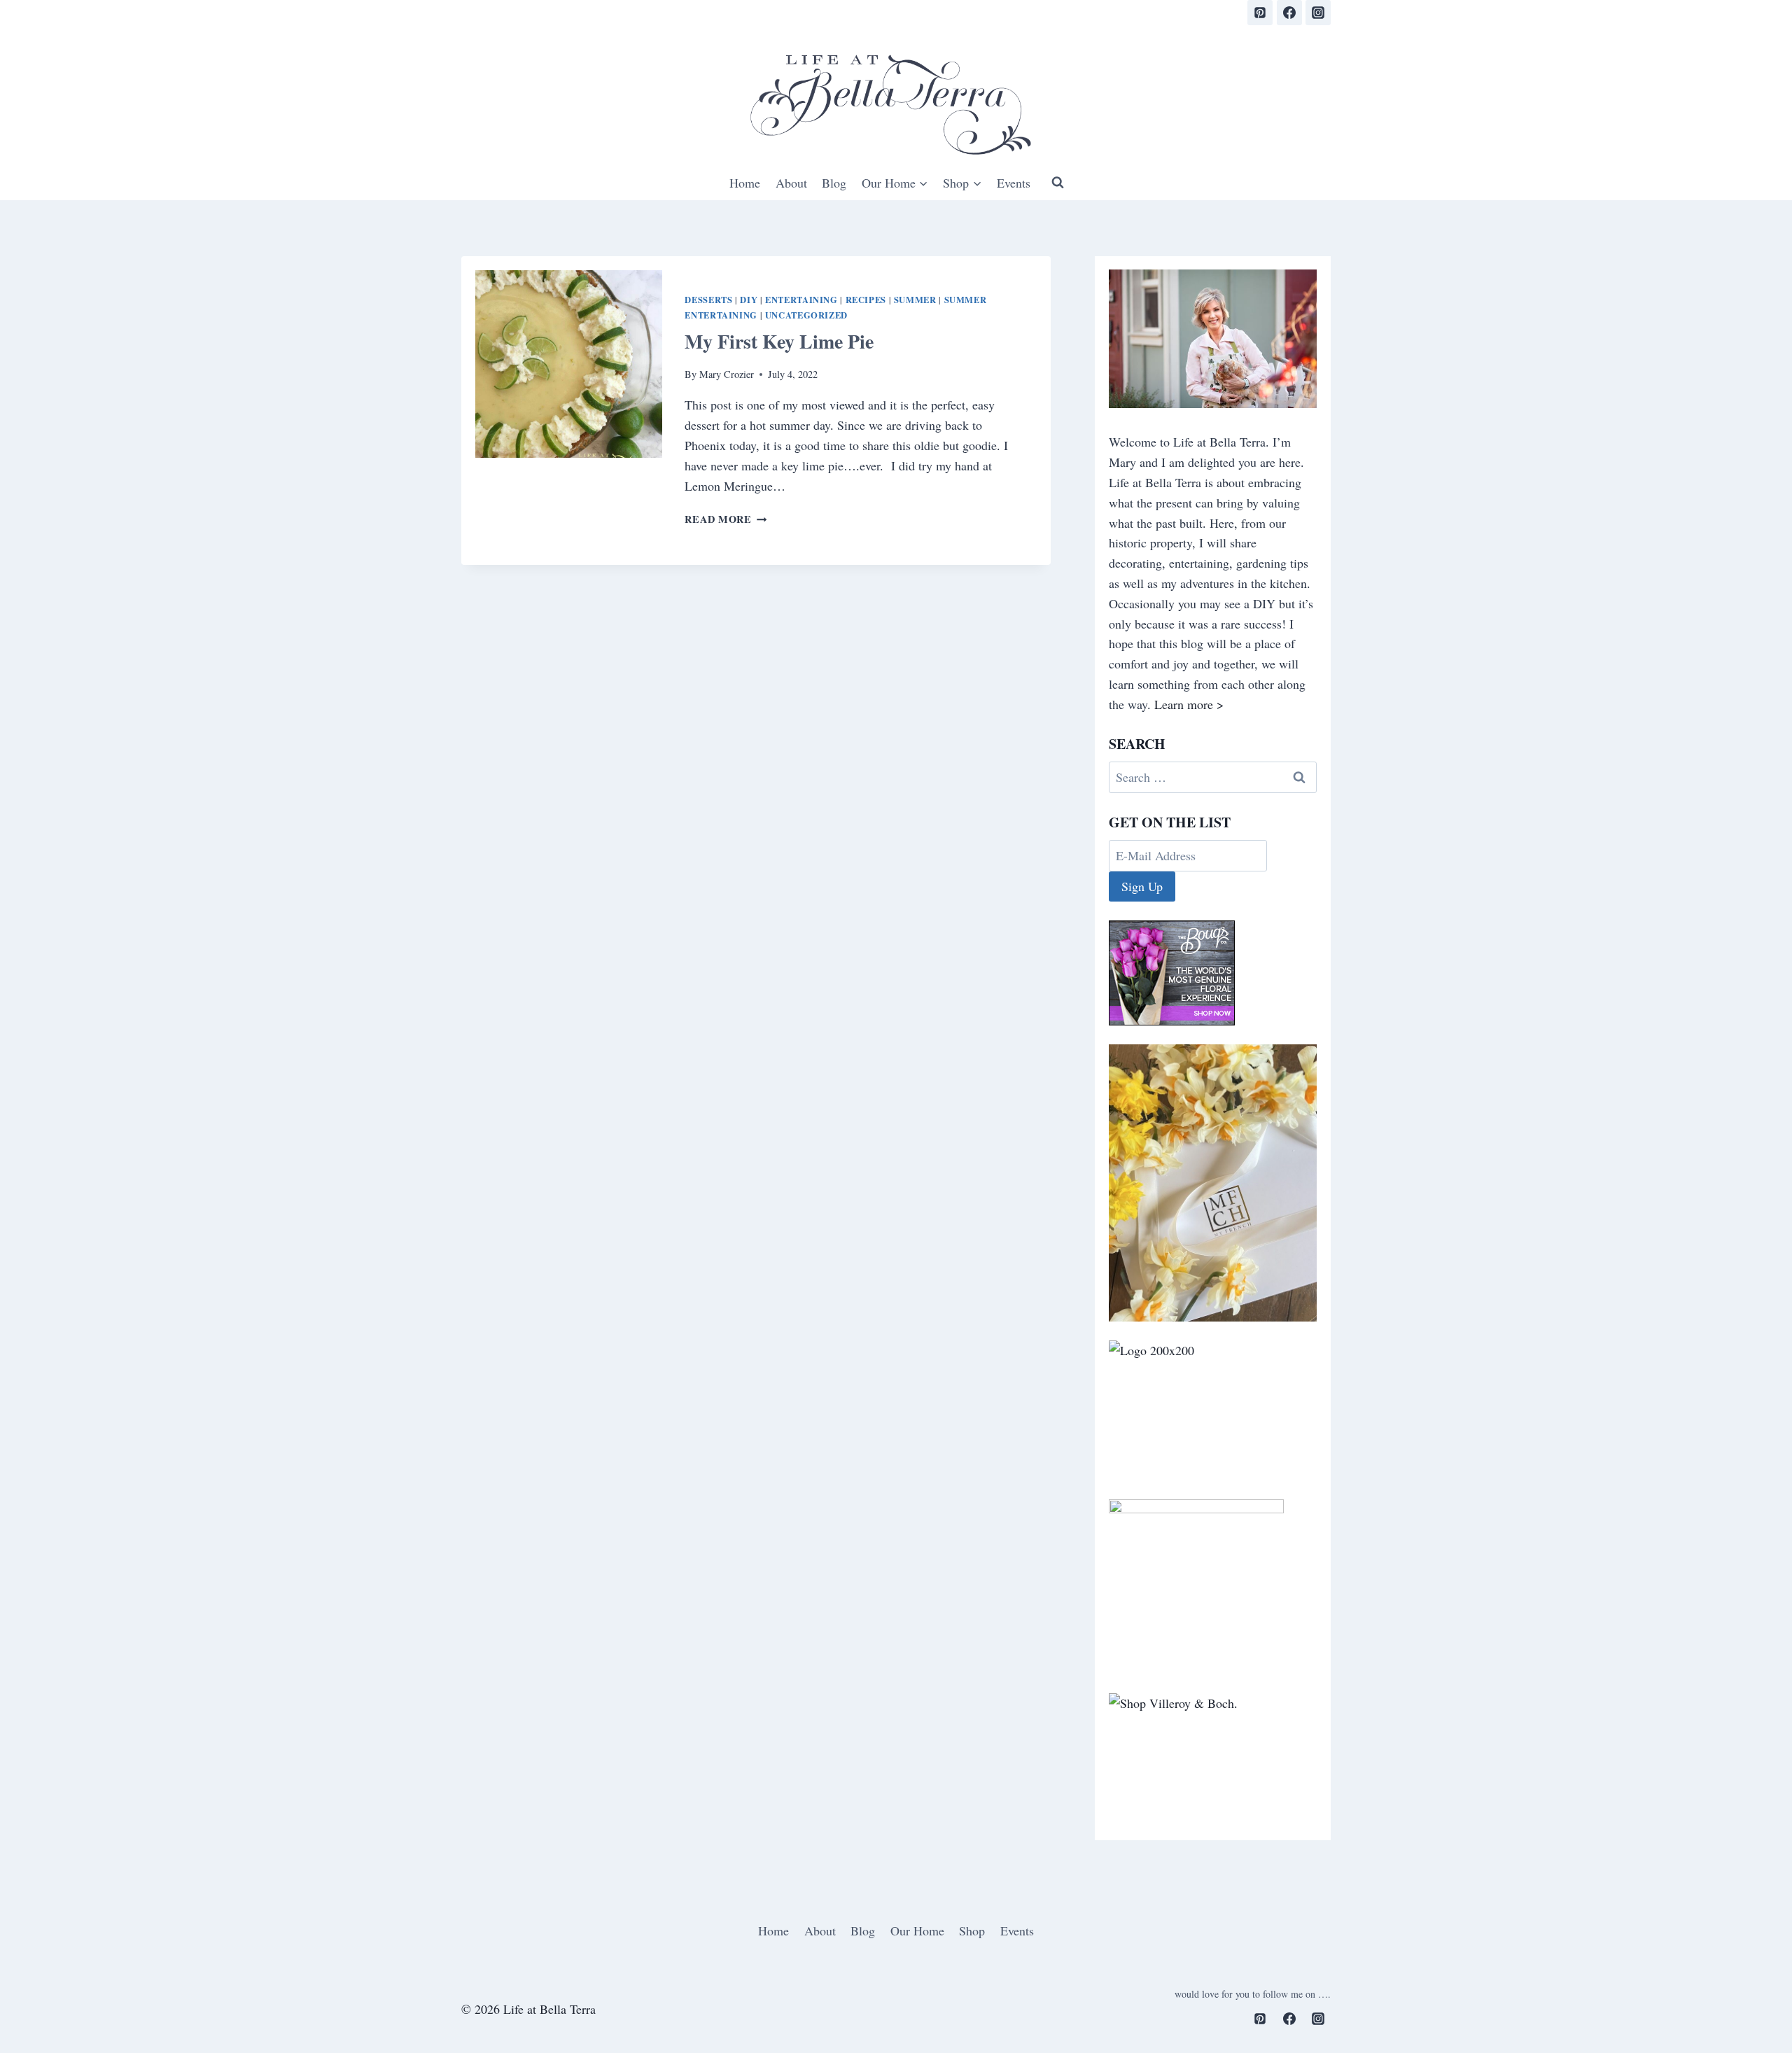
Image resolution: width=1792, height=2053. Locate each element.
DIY (749, 300)
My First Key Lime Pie (779, 341)
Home (745, 183)
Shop (972, 1931)
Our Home (917, 1931)
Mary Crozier (727, 374)
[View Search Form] (1058, 183)
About (791, 183)
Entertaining (801, 300)
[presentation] (569, 364)
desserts (708, 300)
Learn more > (1189, 704)
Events (1014, 183)
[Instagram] (1318, 13)
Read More (726, 519)
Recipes (866, 300)
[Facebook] (1289, 13)
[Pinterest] (1260, 13)
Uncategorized (806, 315)
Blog (834, 183)
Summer (915, 300)
